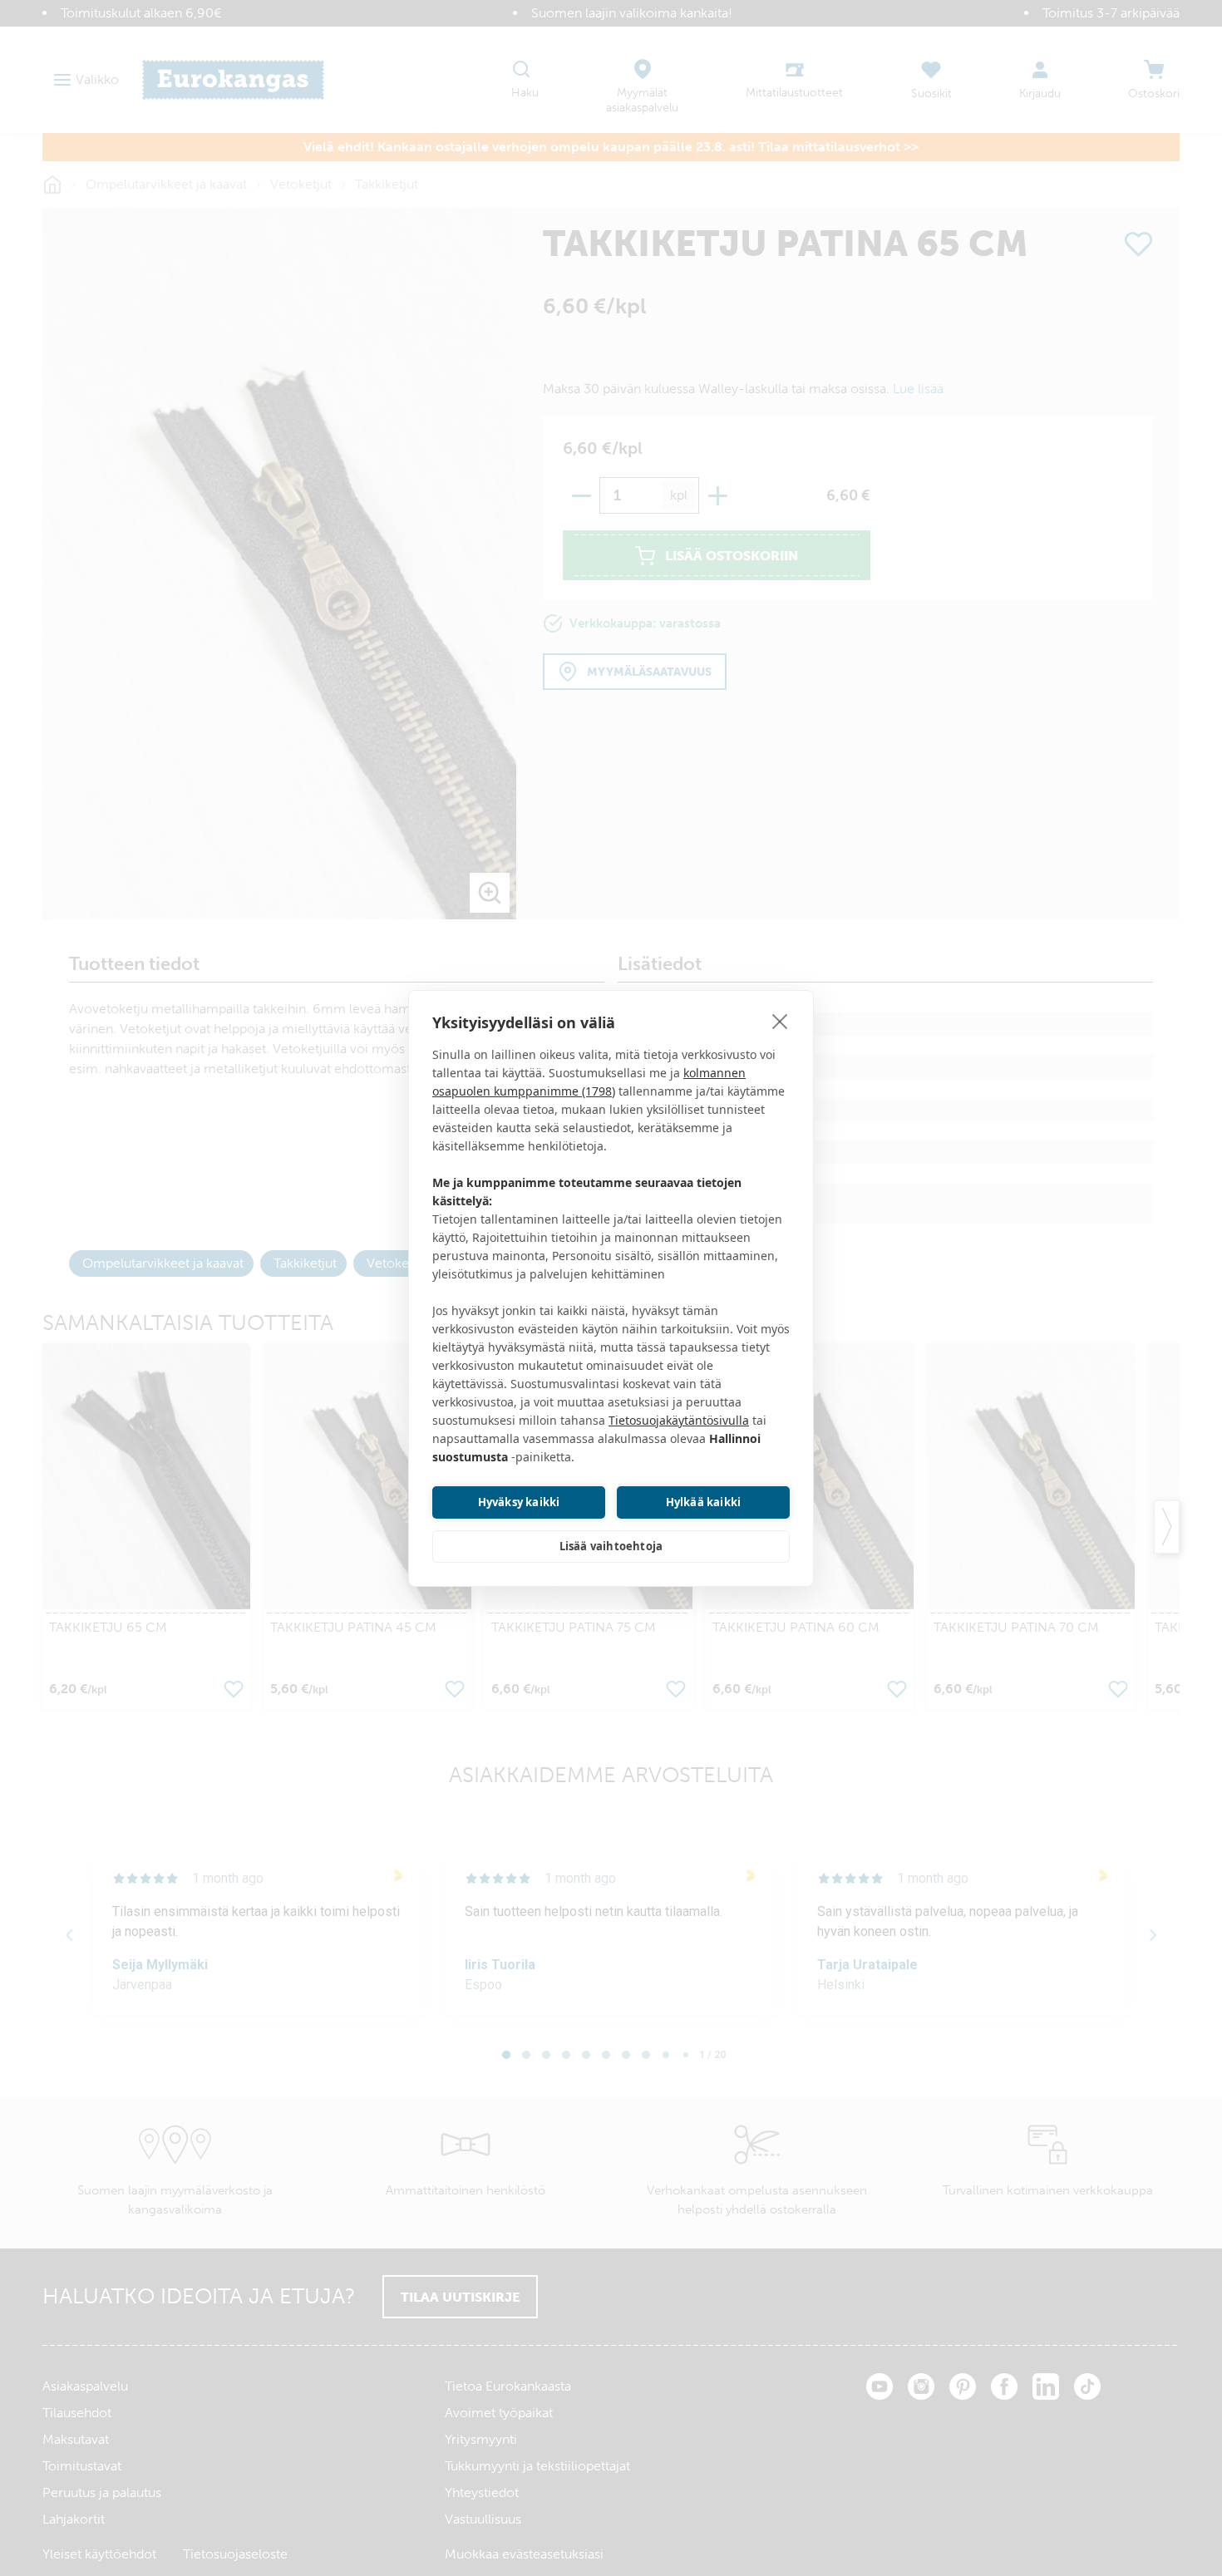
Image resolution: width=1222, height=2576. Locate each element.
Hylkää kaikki (704, 1502)
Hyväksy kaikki (519, 1502)
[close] (780, 1021)
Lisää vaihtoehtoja (611, 1546)
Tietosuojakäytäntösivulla (679, 1420)
